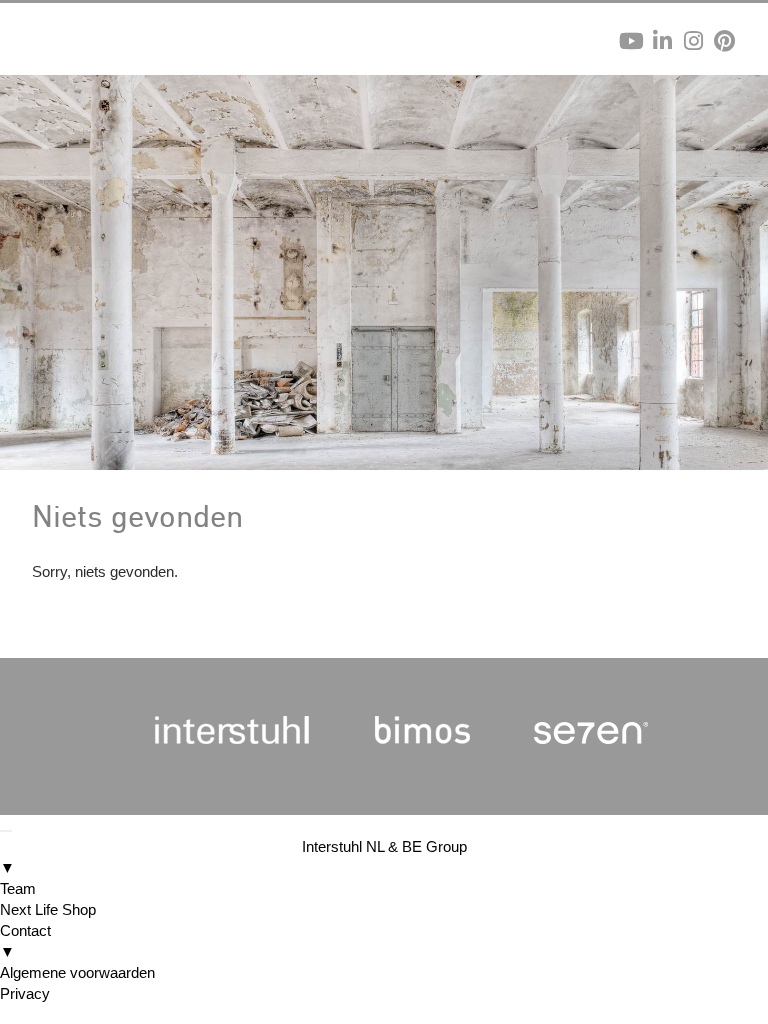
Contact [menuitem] (25, 941)
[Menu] (6, 831)
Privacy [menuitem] (25, 993)
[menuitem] (384, 857)
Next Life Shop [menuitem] (48, 909)
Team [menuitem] (18, 888)
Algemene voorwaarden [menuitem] (77, 972)
